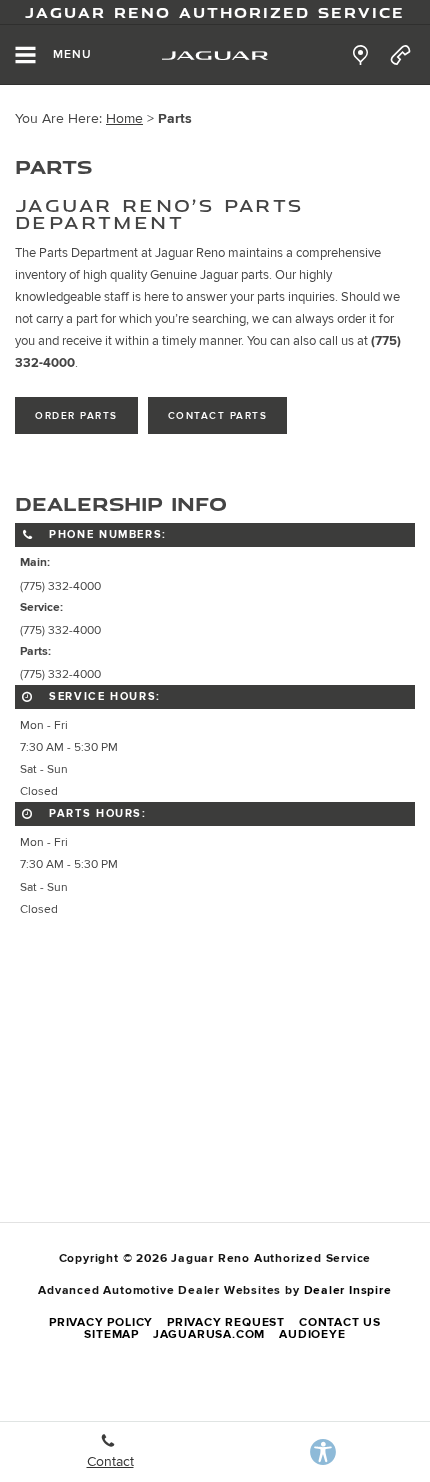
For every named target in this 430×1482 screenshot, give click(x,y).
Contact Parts (218, 416)
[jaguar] (215, 55)
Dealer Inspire (348, 1290)
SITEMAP (111, 1334)
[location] (360, 55)
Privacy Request (226, 1322)
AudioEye (312, 1334)
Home (124, 118)
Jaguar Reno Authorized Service (215, 12)
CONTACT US (340, 1322)
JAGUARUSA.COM (209, 1334)
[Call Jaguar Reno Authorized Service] (400, 55)
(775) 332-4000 (60, 586)
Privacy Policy (101, 1322)
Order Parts (76, 416)
